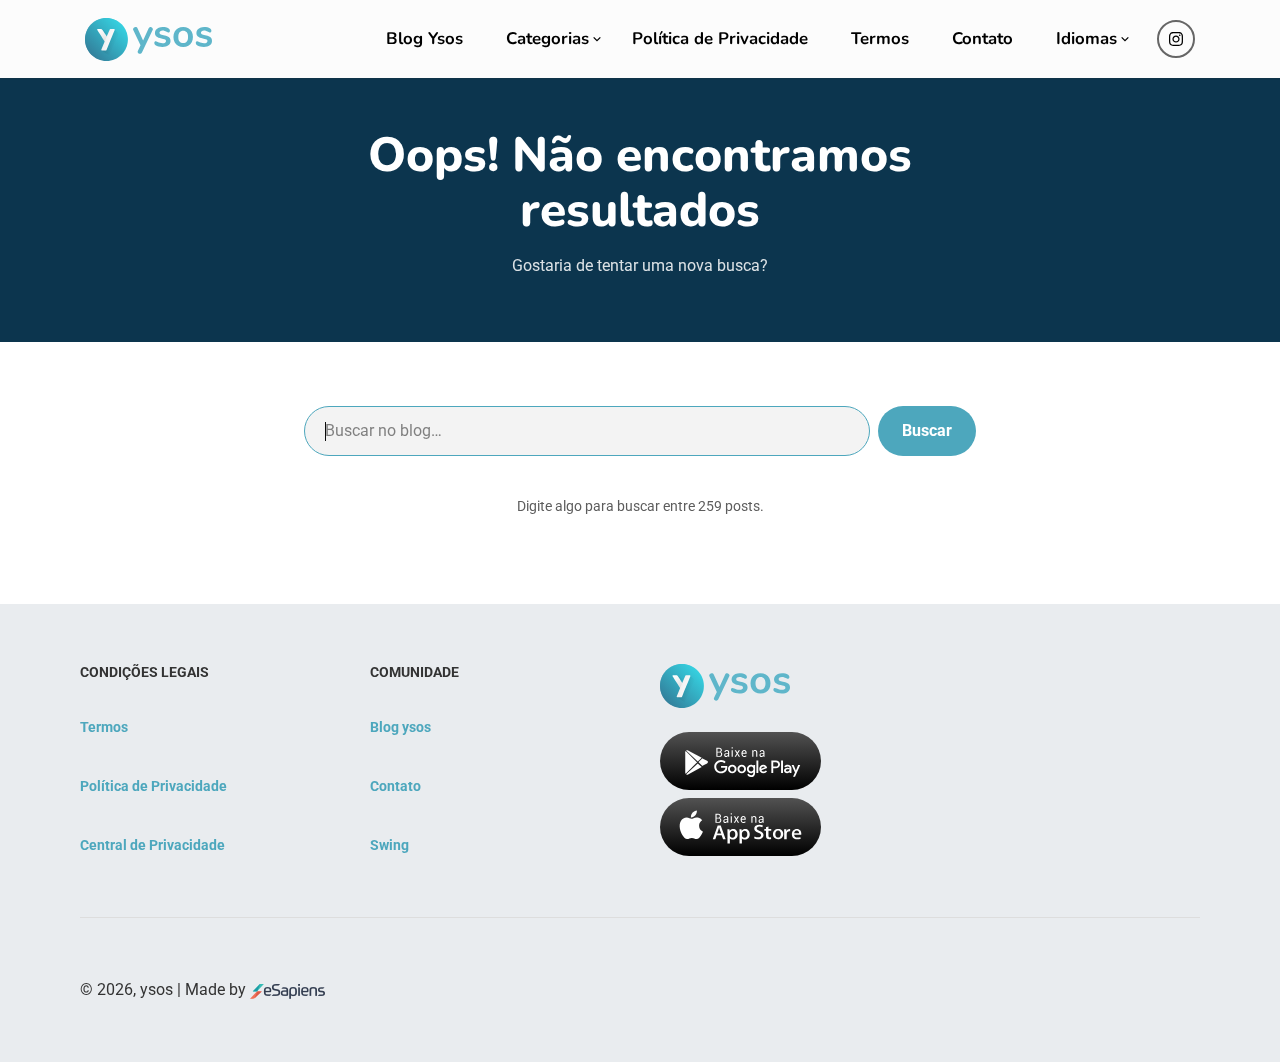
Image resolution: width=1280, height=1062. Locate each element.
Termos (880, 38)
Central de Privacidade (152, 845)
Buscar (927, 430)
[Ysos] (148, 39)
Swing (389, 845)
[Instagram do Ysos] (1176, 39)
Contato (982, 38)
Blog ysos (400, 727)
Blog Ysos (424, 38)
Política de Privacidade (720, 38)
